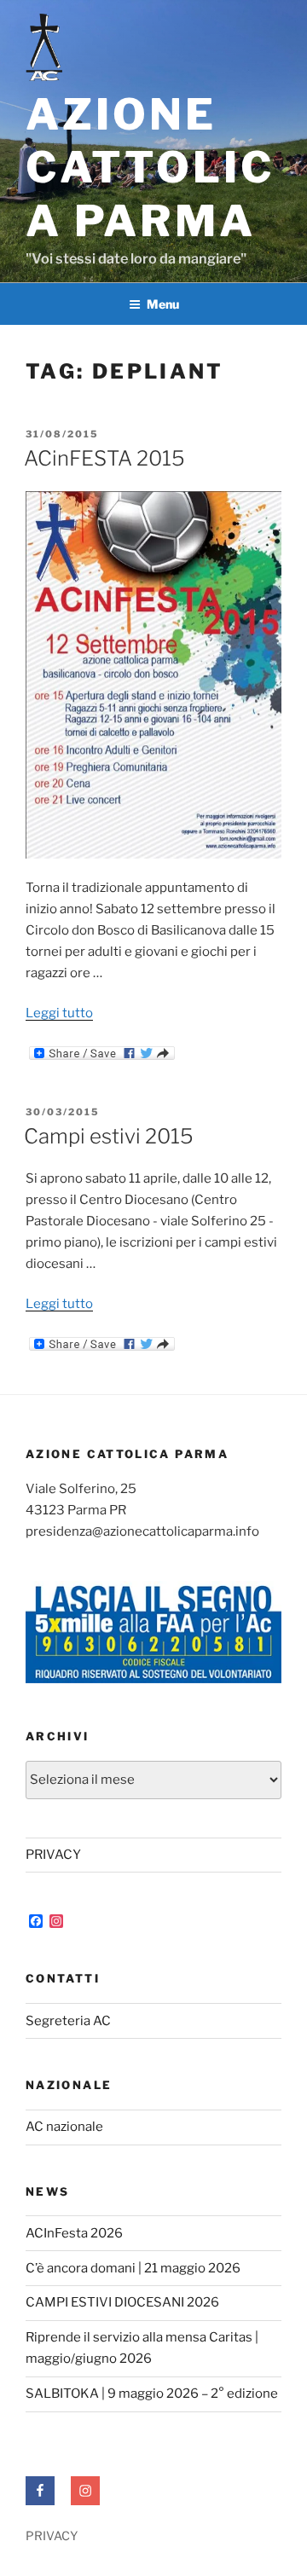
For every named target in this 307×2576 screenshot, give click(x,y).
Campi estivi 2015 (109, 1136)
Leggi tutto (59, 1013)
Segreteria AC (68, 2021)
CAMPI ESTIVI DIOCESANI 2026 (122, 2302)
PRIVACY (53, 1855)
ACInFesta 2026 (74, 2233)
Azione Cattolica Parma (151, 168)
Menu (163, 304)
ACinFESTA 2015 (104, 458)
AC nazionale (64, 2127)
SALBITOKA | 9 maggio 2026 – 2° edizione (152, 2394)
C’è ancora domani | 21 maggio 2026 (133, 2268)
